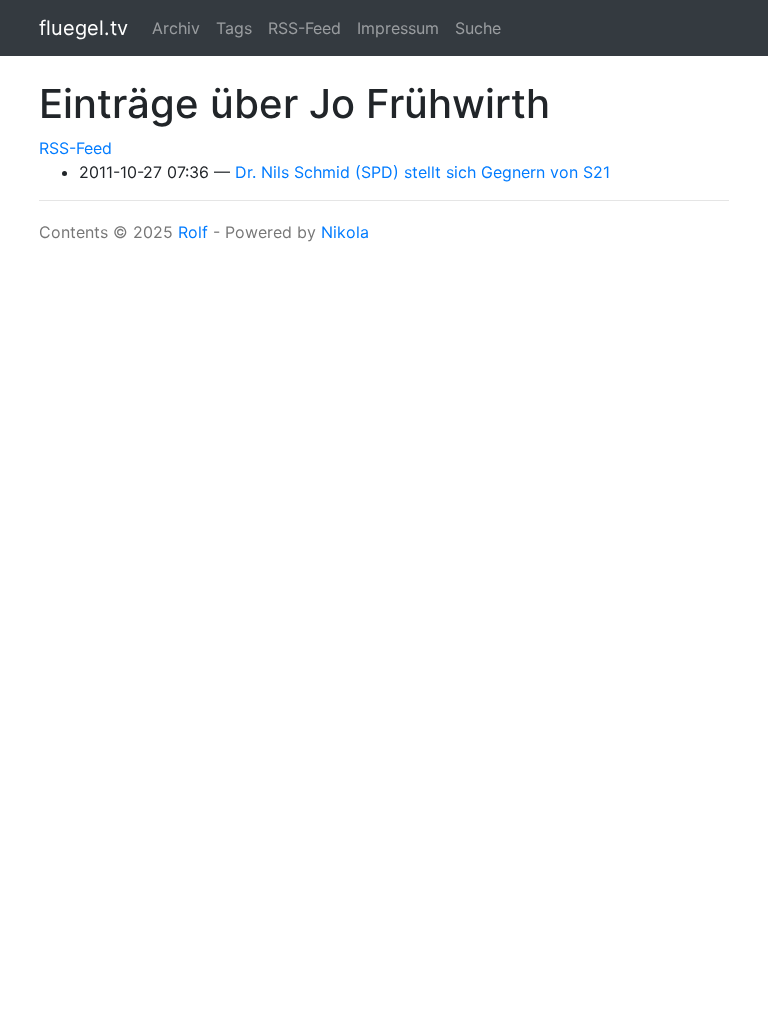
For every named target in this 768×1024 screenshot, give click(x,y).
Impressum (398, 28)
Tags (234, 28)
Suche (478, 28)
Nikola (345, 232)
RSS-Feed (304, 28)
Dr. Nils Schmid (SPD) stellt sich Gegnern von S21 (422, 172)
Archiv (176, 28)
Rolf (193, 232)
